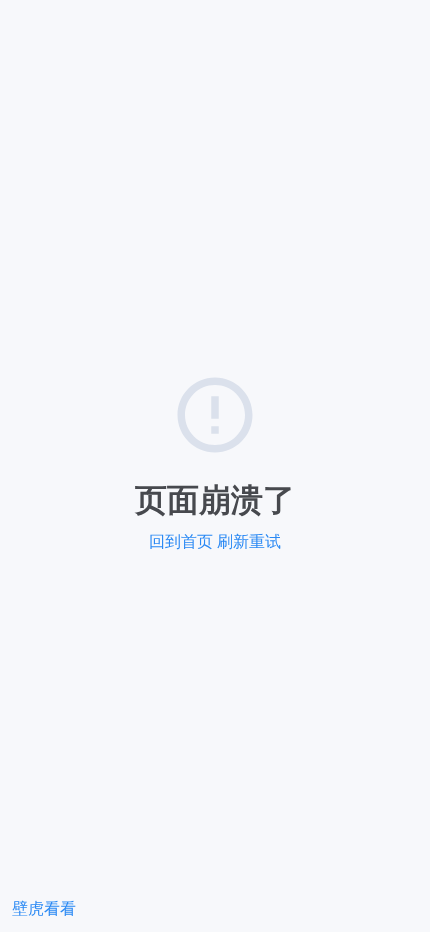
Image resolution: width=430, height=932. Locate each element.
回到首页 (181, 541)
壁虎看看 (44, 908)
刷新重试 (249, 541)
